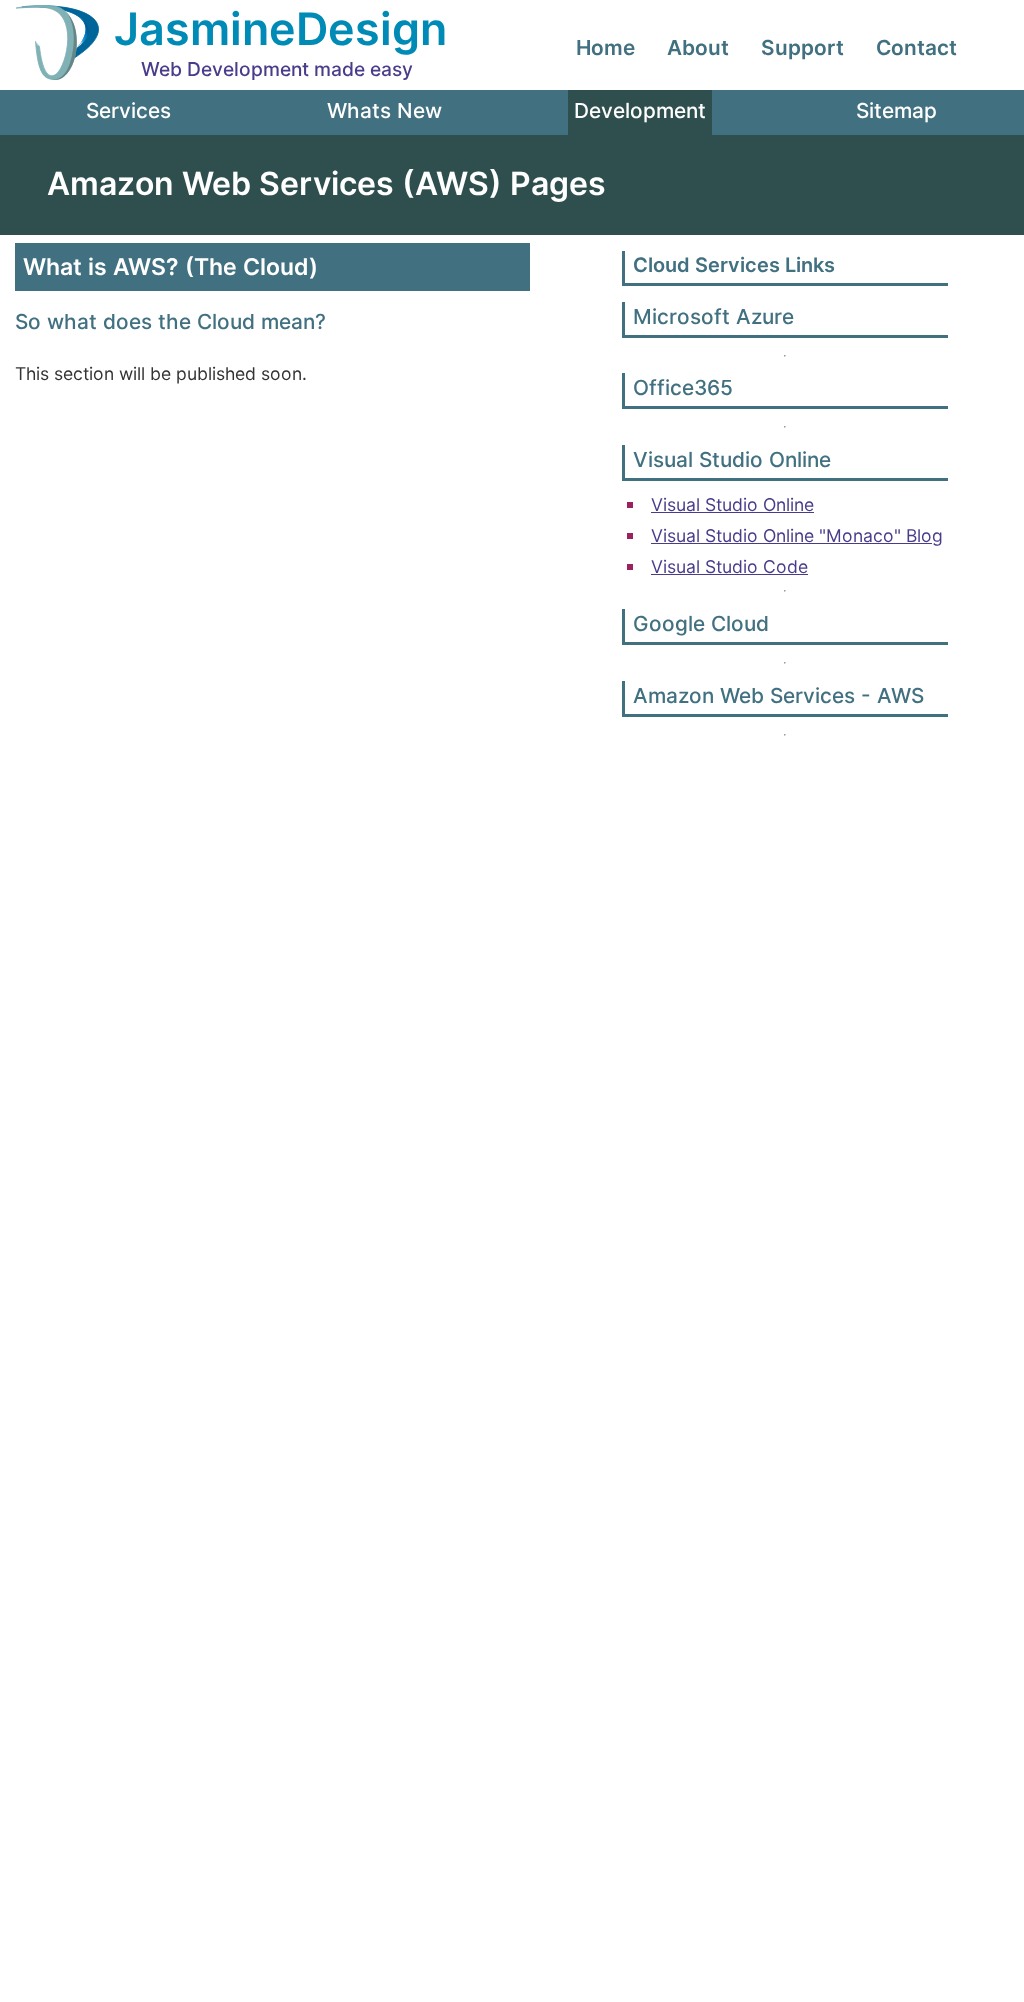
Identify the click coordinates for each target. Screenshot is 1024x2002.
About (698, 47)
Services (128, 110)
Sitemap (896, 110)
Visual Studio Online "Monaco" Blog (797, 535)
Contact (916, 47)
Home (605, 47)
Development (640, 110)
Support (802, 47)
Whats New (384, 110)
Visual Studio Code (729, 566)
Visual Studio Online (732, 504)
